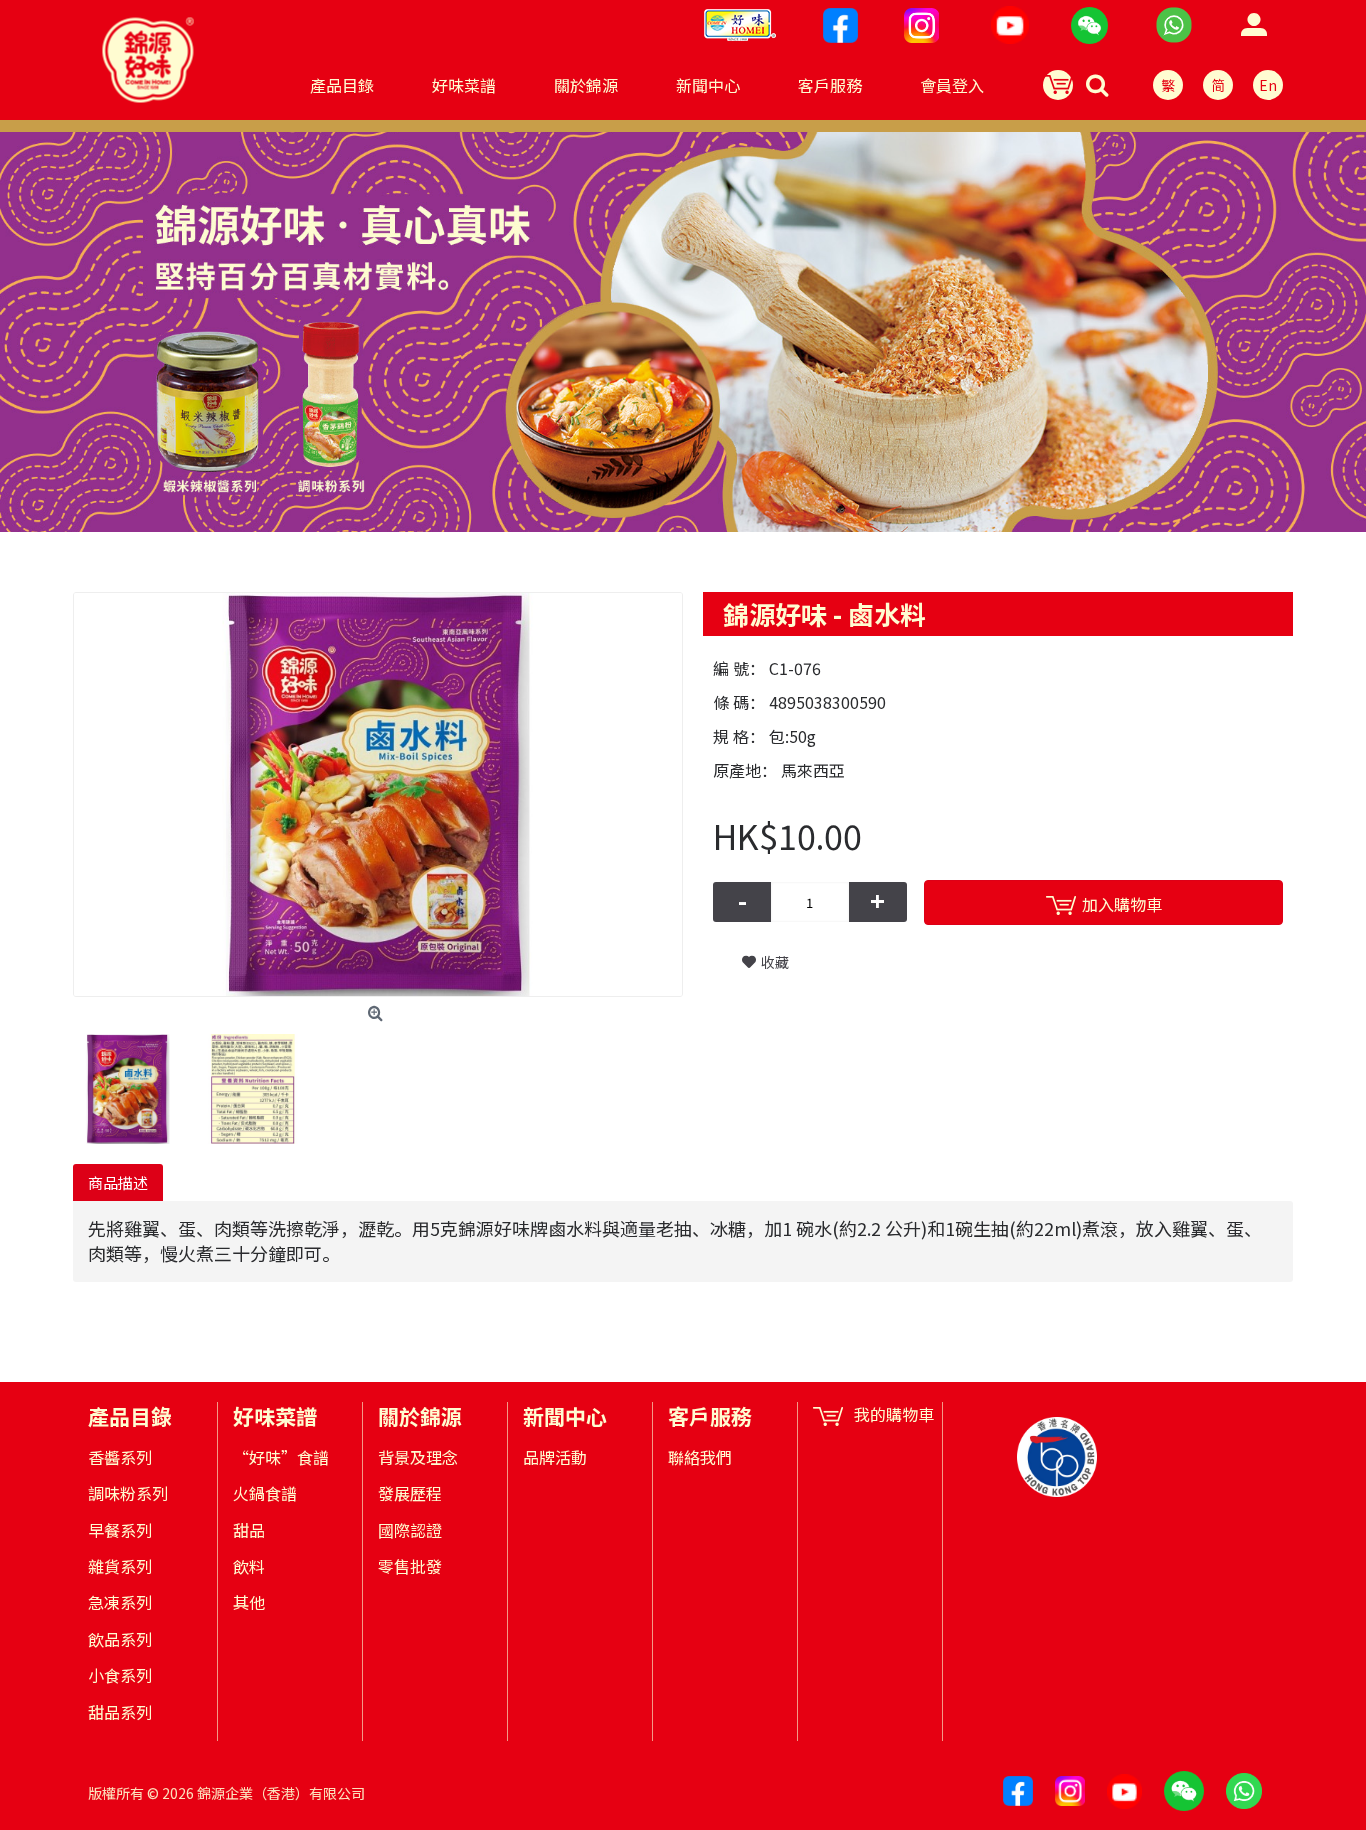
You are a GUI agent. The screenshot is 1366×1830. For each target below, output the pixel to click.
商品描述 (118, 1182)
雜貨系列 (120, 1566)
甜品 (249, 1530)
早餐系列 (120, 1530)
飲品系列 (120, 1639)
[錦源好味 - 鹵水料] (378, 794)
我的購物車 (894, 1414)
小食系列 (120, 1675)
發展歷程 (410, 1493)
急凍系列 (120, 1602)
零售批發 (410, 1566)
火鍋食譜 (265, 1493)
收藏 (775, 962)
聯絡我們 (700, 1457)
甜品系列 (120, 1712)
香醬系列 (120, 1457)
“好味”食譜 (281, 1457)
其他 (249, 1602)
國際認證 (410, 1530)
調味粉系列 (128, 1493)
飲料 (249, 1566)
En (1268, 85)
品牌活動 (555, 1457)
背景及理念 (418, 1457)
